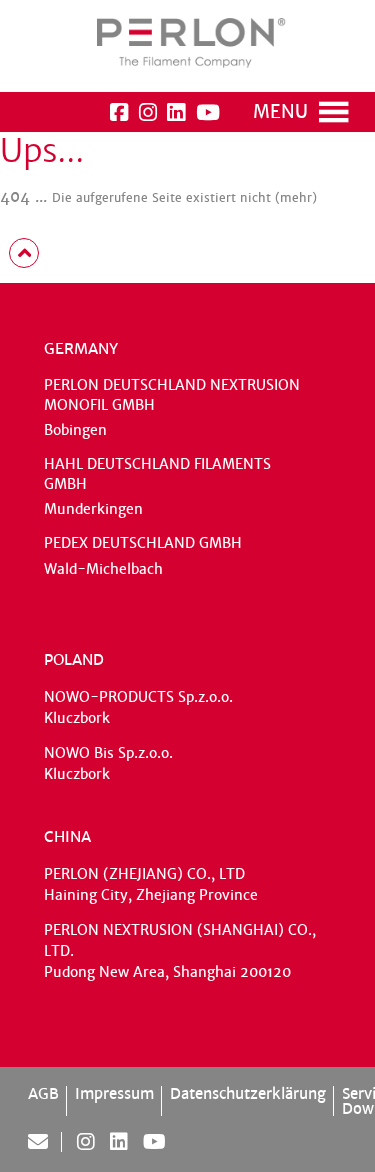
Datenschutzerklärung (248, 1093)
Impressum (114, 1093)
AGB (43, 1093)
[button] (280, 112)
